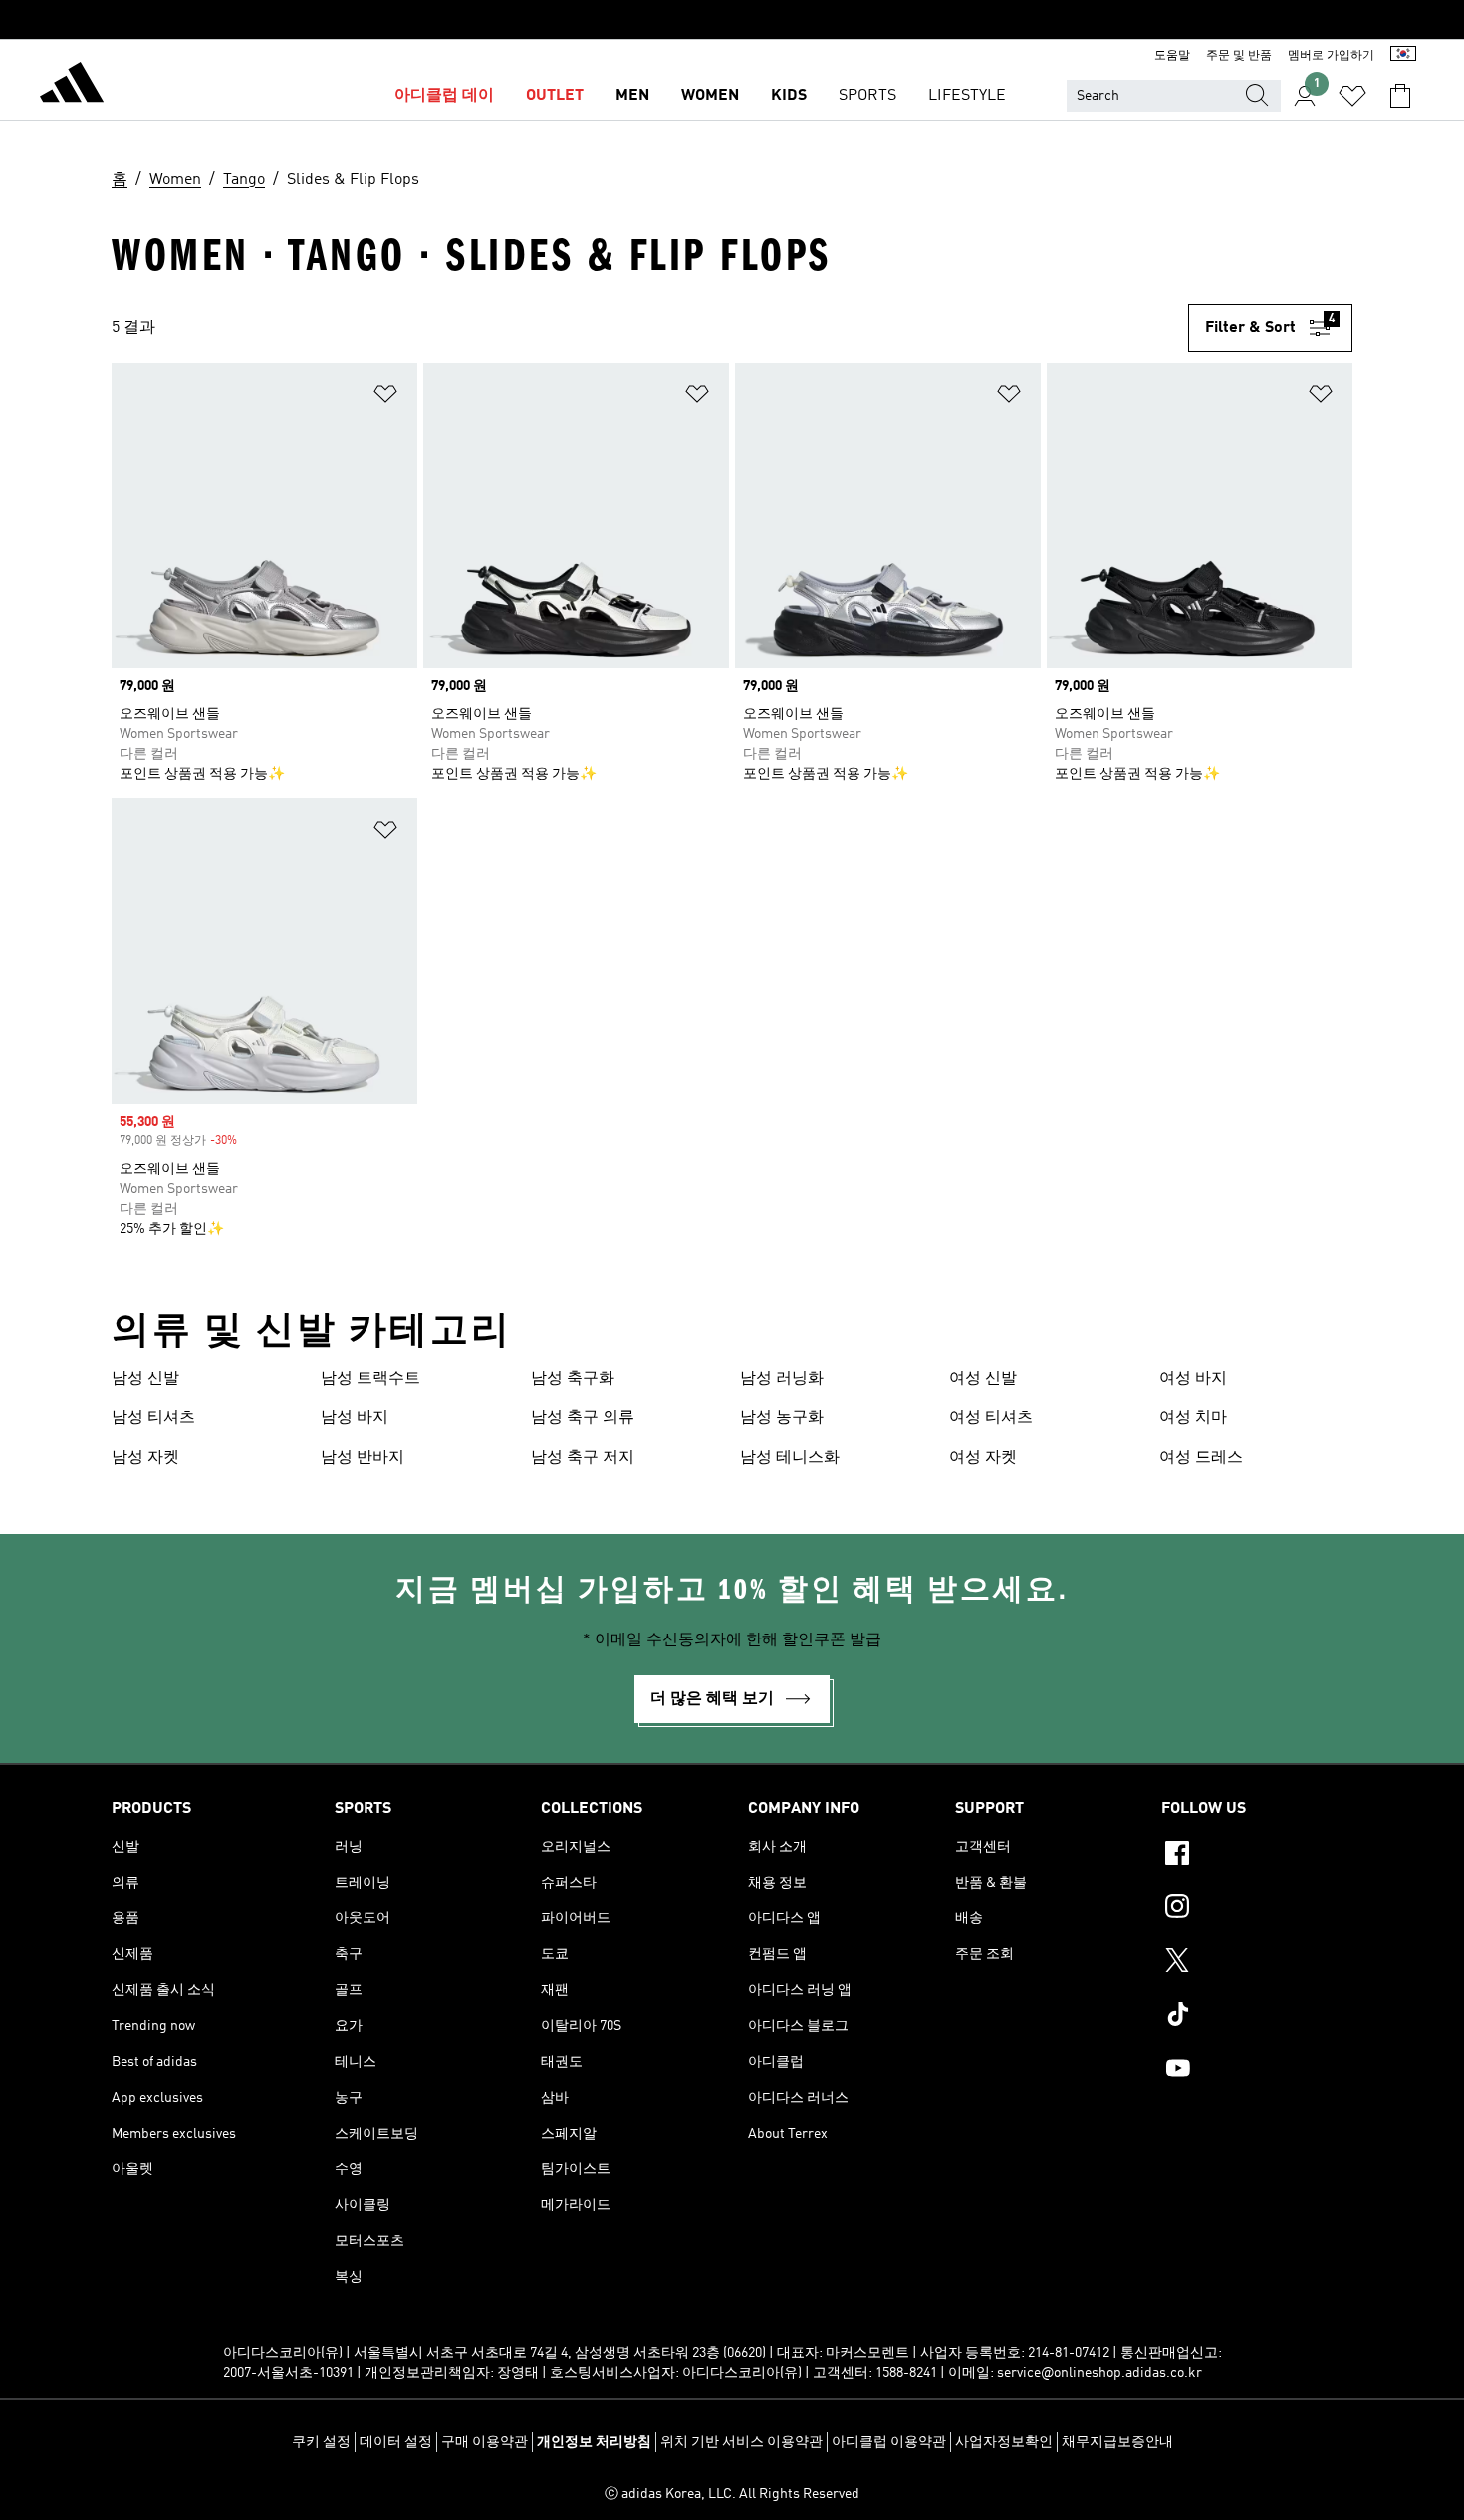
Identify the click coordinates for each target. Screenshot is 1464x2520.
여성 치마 (1193, 1418)
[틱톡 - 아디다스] (1257, 2017)
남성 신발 (145, 1379)
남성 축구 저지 (583, 1458)
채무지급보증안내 (1117, 2442)
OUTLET (555, 96)
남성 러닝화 (782, 1379)
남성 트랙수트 (370, 1379)
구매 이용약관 (485, 2442)
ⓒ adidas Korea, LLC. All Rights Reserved (732, 2494)
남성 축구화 (573, 1379)
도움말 (1172, 56)
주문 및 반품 (1239, 56)
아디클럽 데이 (444, 96)
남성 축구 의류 (583, 1418)
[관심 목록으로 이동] (1352, 96)
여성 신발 (983, 1379)
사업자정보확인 (1004, 2442)
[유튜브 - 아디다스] (1257, 2071)
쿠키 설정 (321, 2442)
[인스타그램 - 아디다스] (1257, 1909)
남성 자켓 (145, 1458)
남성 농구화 (782, 1418)
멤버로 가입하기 (1331, 56)
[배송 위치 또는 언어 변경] (1403, 56)
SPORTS (867, 96)
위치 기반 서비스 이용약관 (741, 2442)
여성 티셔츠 (991, 1418)
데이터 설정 (396, 2442)
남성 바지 (355, 1418)
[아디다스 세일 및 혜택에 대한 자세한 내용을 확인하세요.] (732, 20)
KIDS (789, 96)
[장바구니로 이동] (1400, 96)
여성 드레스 (1201, 1458)
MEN (632, 96)
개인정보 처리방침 (594, 2442)
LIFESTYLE (967, 96)
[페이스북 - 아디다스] (1257, 1856)
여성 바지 (1193, 1379)
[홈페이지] (72, 86)
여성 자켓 (983, 1458)
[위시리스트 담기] (385, 398)
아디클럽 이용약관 (889, 2442)
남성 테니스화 (790, 1458)
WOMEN (710, 96)
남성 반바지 (363, 1458)
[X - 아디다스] (1257, 1963)
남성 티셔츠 (153, 1418)
